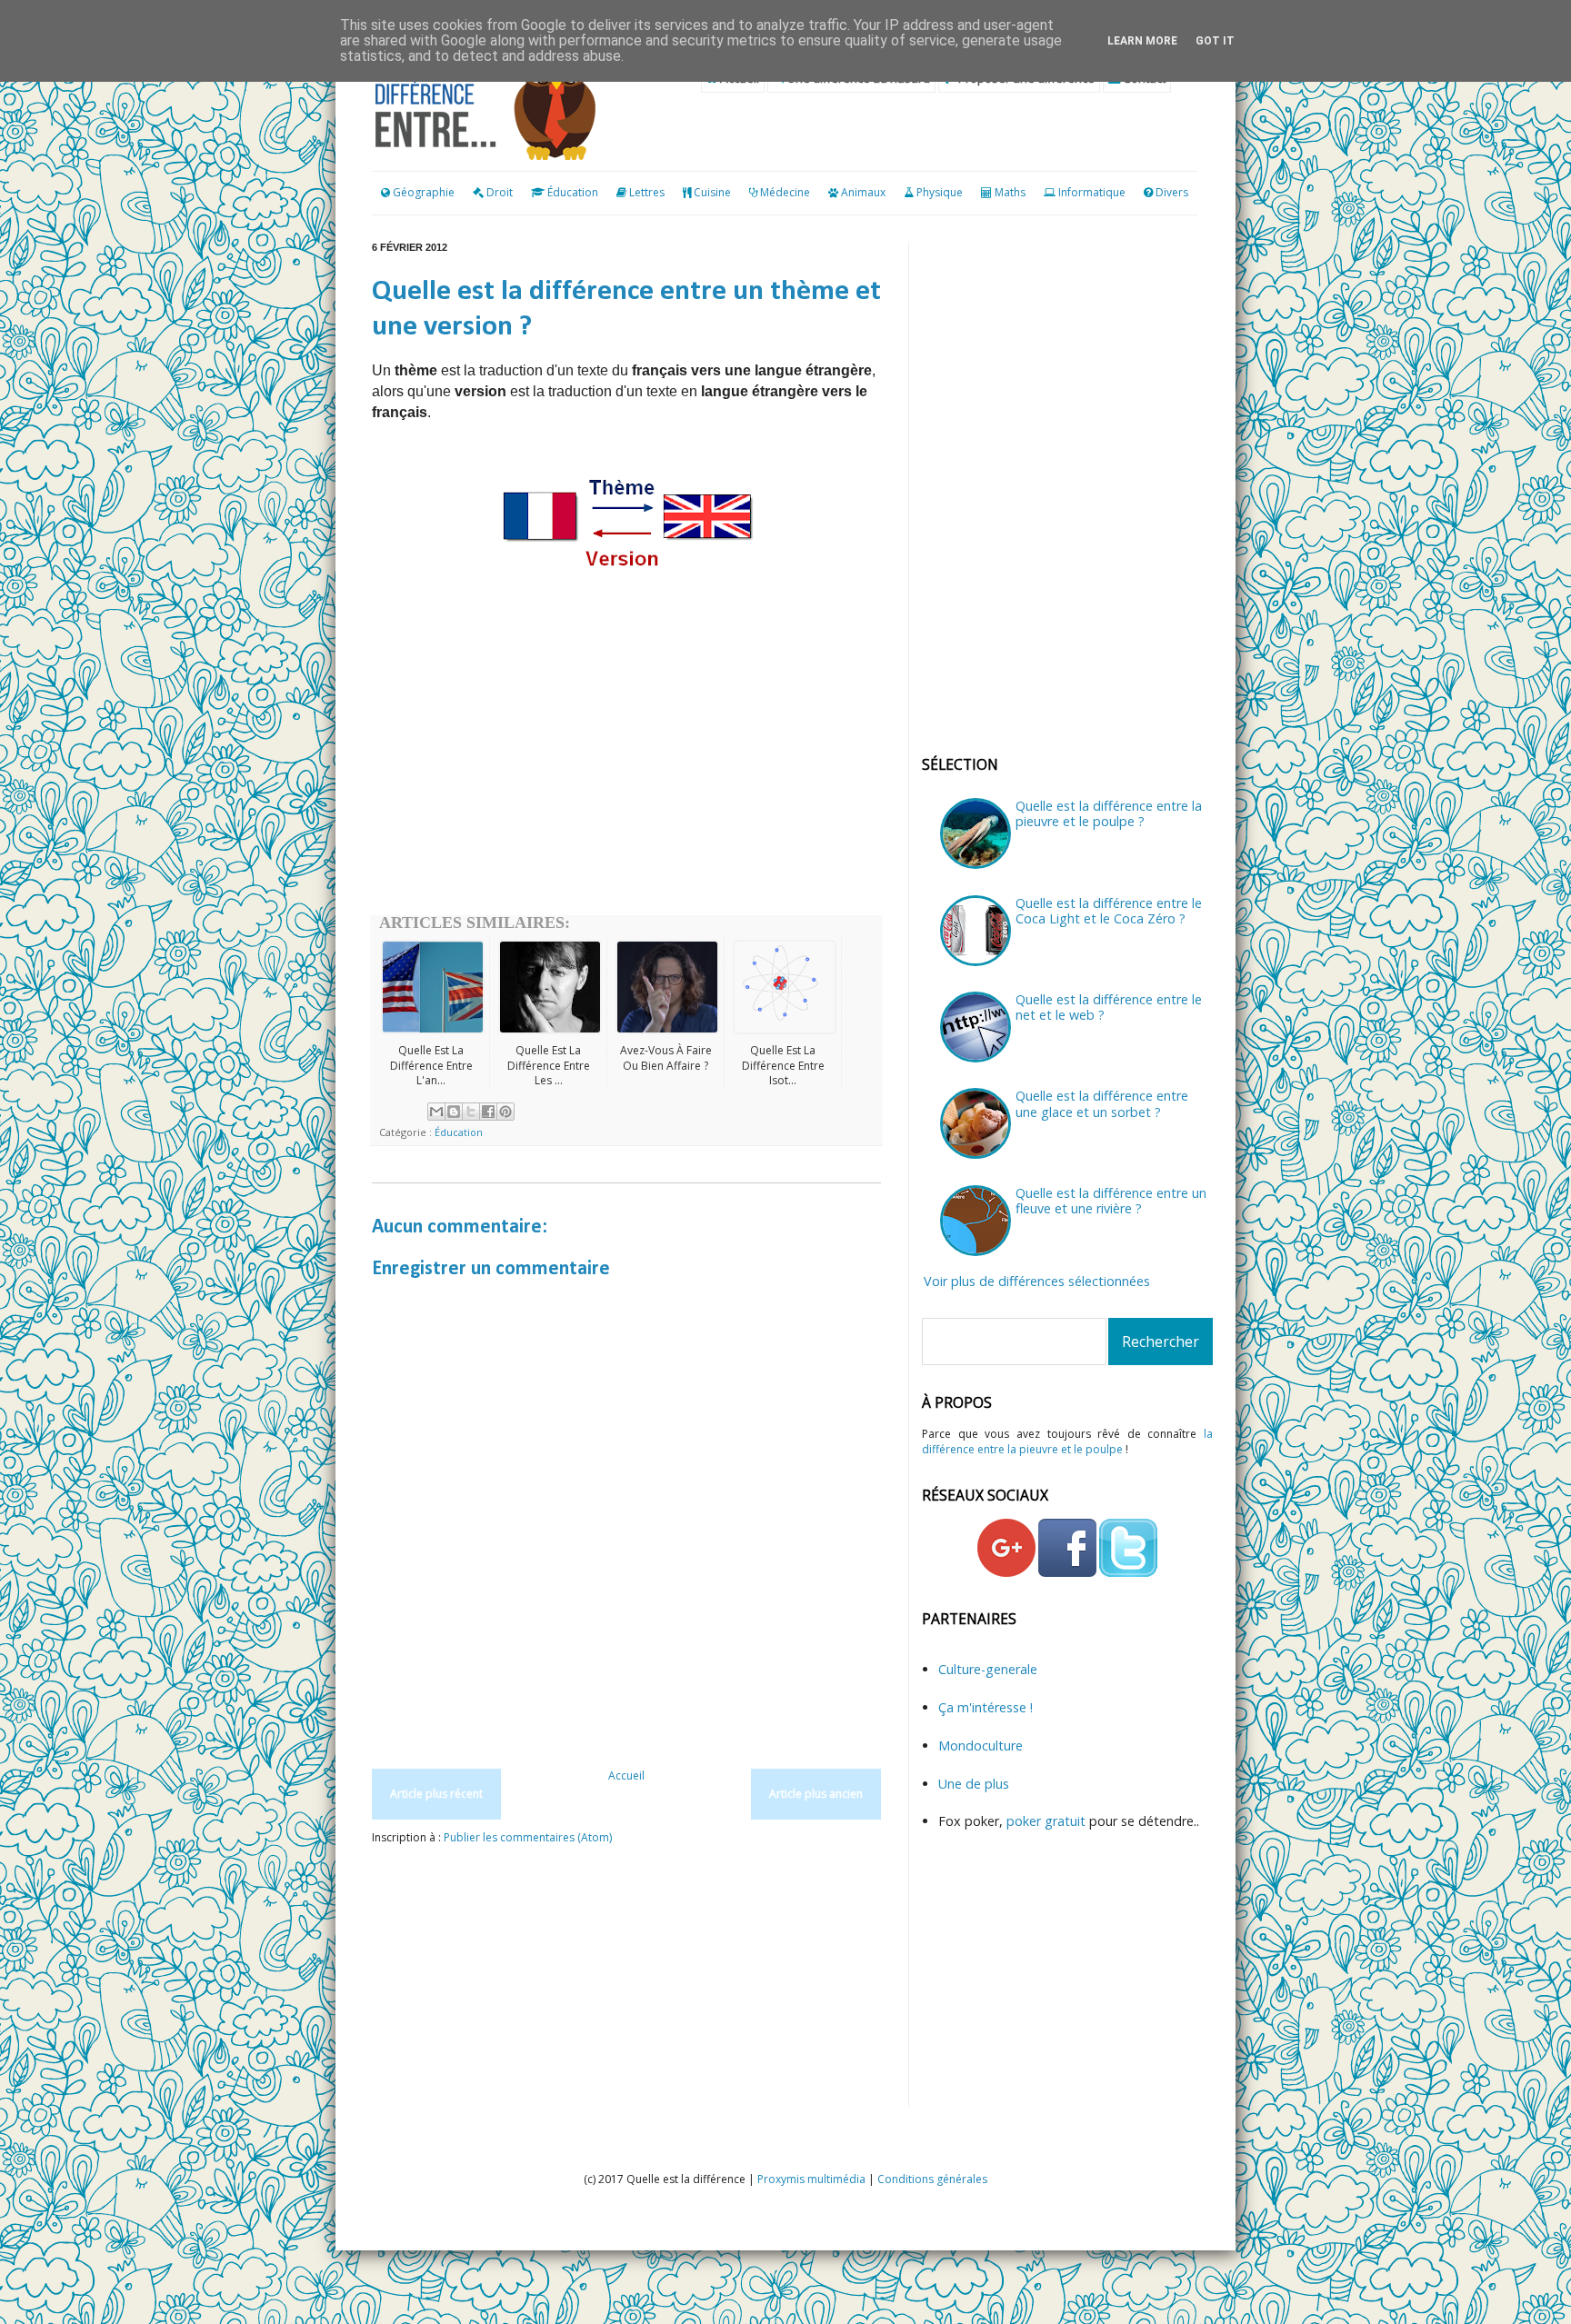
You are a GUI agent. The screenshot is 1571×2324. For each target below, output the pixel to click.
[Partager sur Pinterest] (505, 1112)
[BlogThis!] (454, 1112)
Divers (1172, 192)
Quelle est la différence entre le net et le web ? (1109, 1007)
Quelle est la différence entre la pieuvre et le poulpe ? (1109, 813)
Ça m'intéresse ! (986, 1707)
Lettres (647, 192)
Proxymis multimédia (811, 2179)
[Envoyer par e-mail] (436, 1112)
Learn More (1142, 41)
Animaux (863, 192)
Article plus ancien (816, 1794)
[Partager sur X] (471, 1112)
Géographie (422, 192)
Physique (940, 192)
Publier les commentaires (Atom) (528, 1837)
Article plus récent (436, 1794)
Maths (1010, 192)
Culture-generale (988, 1669)
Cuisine (712, 192)
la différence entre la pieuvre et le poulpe (1067, 1441)
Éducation (573, 192)
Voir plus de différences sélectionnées (1037, 1281)
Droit (498, 192)
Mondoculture (981, 1745)
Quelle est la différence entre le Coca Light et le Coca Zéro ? (1109, 911)
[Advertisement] (626, 770)
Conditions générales (932, 2179)
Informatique (1092, 192)
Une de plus (974, 1784)
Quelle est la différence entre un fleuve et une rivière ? (1111, 1201)
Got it (1215, 41)
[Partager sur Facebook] (488, 1112)
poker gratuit (1048, 1821)
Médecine (785, 192)
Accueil (626, 1775)
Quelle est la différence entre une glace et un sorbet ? (1102, 1103)
